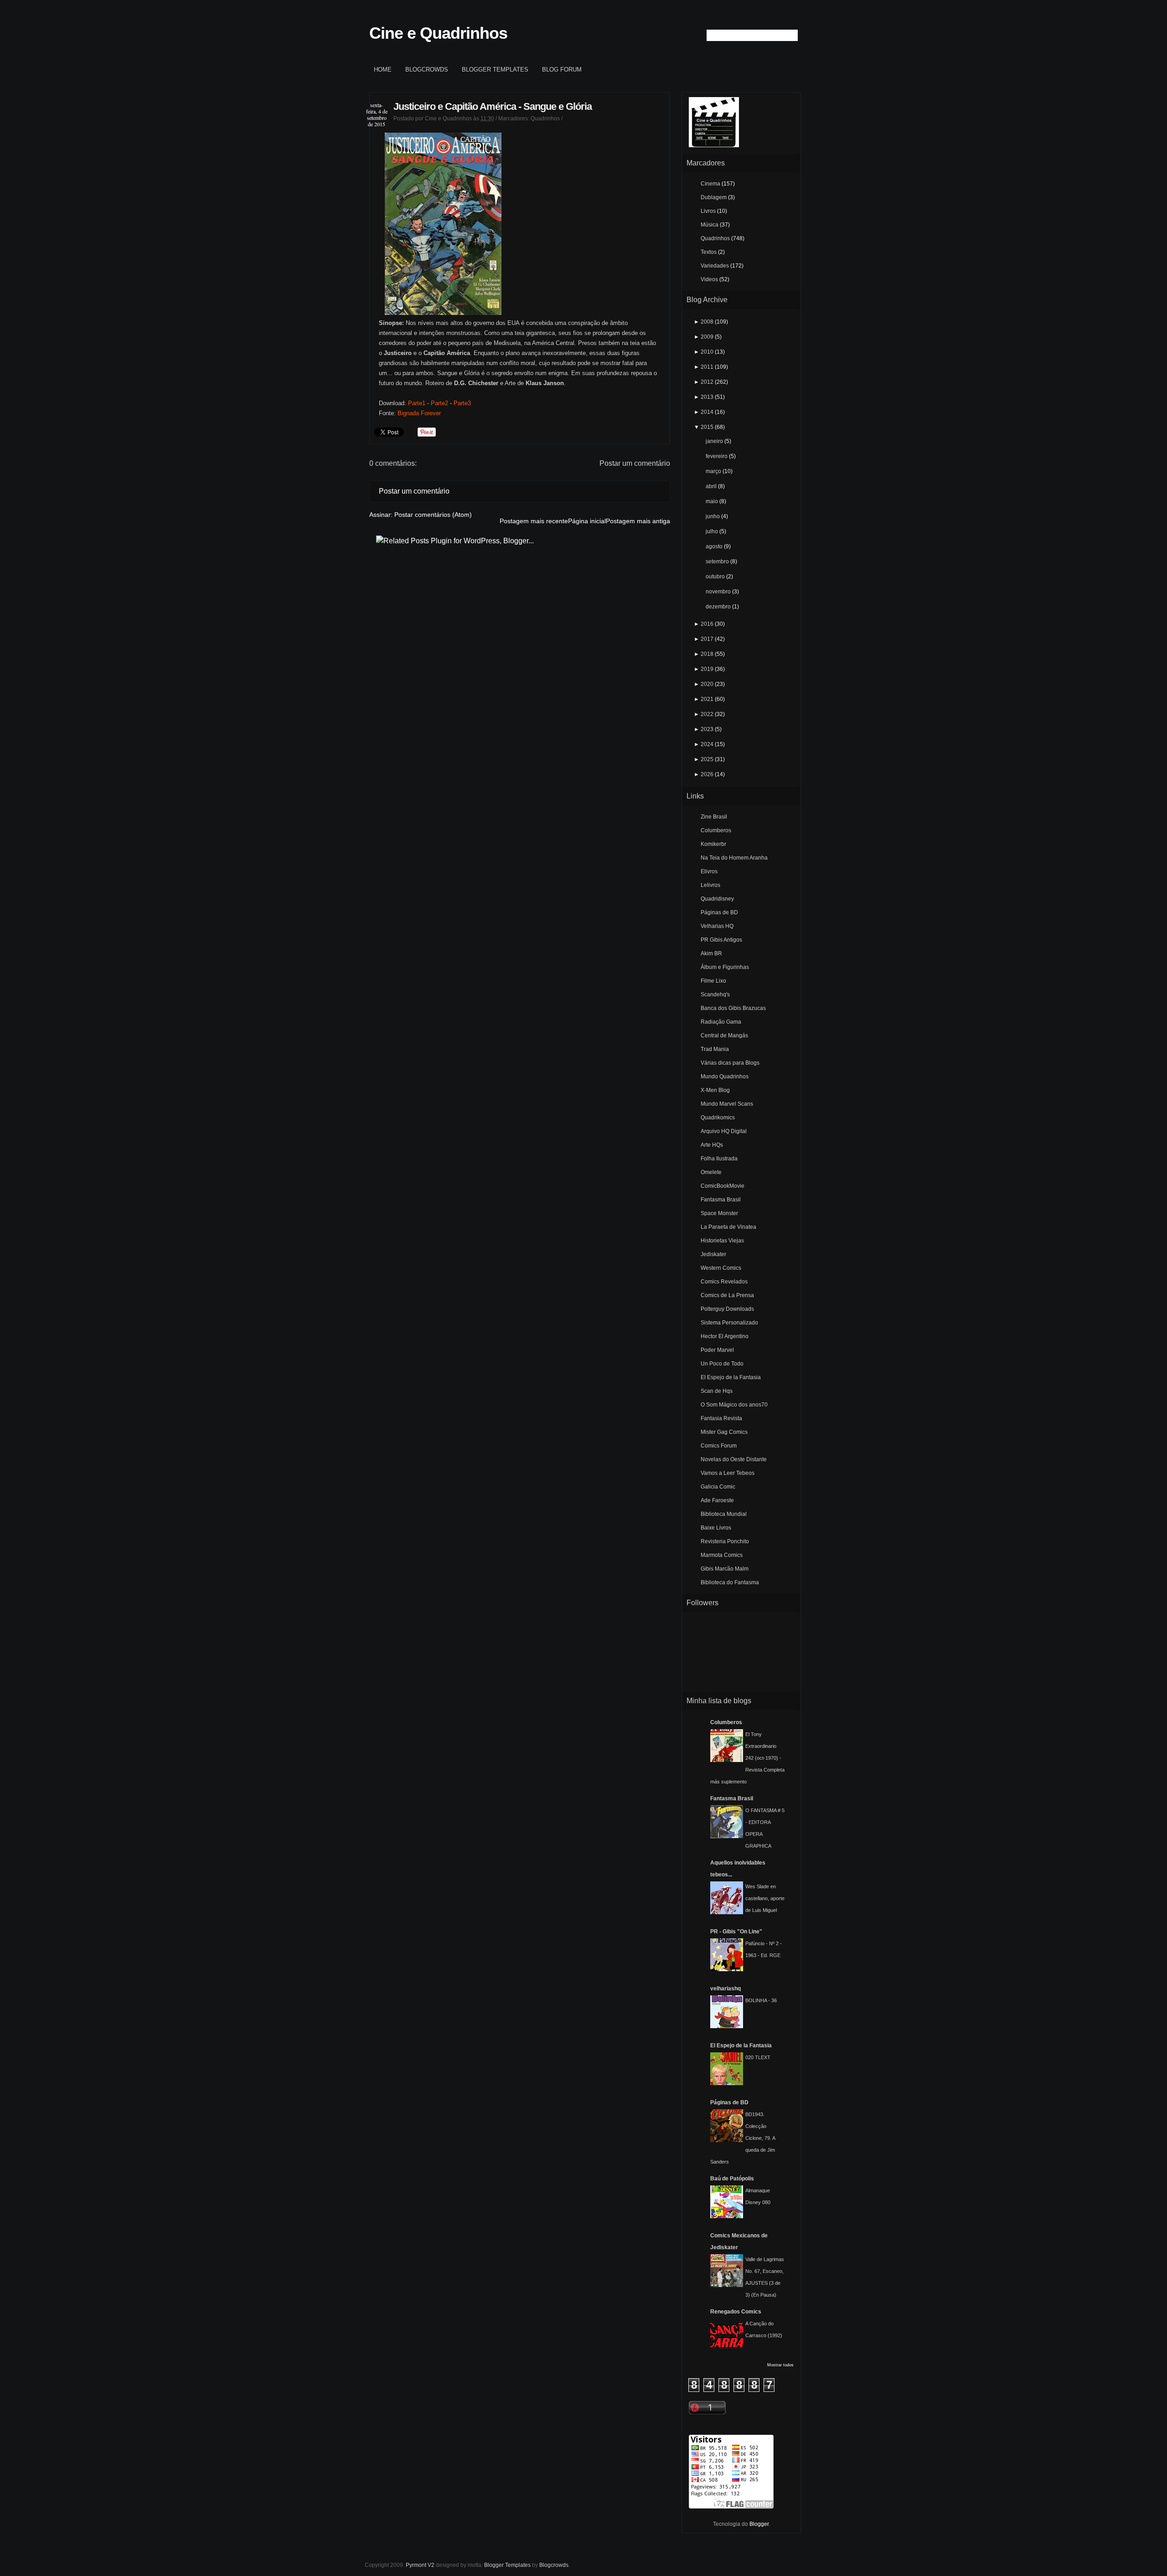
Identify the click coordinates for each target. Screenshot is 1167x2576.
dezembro (718, 607)
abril (711, 486)
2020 (707, 684)
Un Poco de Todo (722, 1364)
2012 (707, 382)
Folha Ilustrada (719, 1159)
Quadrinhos (545, 118)
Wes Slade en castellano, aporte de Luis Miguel (765, 1898)
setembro (717, 562)
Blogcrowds (427, 70)
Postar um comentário (635, 463)
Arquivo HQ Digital (724, 1131)
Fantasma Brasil (721, 1200)
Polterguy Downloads (727, 1309)
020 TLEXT (758, 2057)
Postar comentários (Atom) (433, 515)
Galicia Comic (718, 1487)
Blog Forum (562, 70)
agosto (714, 546)
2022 (707, 714)
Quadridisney (717, 899)
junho (713, 516)
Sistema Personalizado (729, 1323)
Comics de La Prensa (727, 1295)
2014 (707, 412)
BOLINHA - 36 (761, 2000)
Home (383, 70)
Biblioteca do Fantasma (730, 1582)
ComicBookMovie (723, 1186)
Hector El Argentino (725, 1336)
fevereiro (717, 456)
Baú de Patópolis (732, 2179)
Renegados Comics (736, 2312)
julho (712, 531)
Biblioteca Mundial (724, 1514)
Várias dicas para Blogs (730, 1063)
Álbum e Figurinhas (725, 967)
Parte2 (439, 403)
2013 (707, 397)
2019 (707, 669)
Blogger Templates (495, 70)
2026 (707, 774)
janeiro (714, 441)
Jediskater (713, 1254)
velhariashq (726, 1989)
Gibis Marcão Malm (725, 1569)
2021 (707, 699)
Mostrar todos (780, 2365)
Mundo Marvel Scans (727, 1104)
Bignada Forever (419, 413)
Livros (708, 211)
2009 (707, 337)
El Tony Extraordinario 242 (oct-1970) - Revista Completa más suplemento (747, 1758)
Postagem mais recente (534, 521)
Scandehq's (715, 994)
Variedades (715, 266)
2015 (707, 427)
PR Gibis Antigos (721, 940)
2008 (707, 322)
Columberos (716, 830)
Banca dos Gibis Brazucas (733, 1008)
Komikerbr (713, 844)
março (713, 471)
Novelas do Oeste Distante (734, 1459)
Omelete (711, 1172)
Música (710, 225)
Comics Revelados (724, 1282)
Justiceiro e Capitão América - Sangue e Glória (493, 106)
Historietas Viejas (722, 1241)
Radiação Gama (721, 1022)
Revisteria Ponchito (725, 1541)
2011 (707, 367)
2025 (707, 759)
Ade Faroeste (717, 1500)
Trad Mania (715, 1049)
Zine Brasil (714, 817)
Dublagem (714, 197)
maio (712, 501)
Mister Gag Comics (724, 1432)
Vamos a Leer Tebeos (728, 1473)
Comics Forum (719, 1446)
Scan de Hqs (717, 1391)
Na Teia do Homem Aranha (734, 858)
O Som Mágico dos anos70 (734, 1405)
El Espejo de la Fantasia (731, 1377)
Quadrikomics (718, 1118)
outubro (715, 577)
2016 (707, 624)
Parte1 (417, 403)
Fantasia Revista (721, 1418)
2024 (707, 744)
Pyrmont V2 (420, 2565)
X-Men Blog (715, 1090)
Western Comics (721, 1268)
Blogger (759, 2524)
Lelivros (710, 885)
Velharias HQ (717, 926)
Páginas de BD (719, 912)
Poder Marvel (717, 1350)
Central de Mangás (724, 1036)
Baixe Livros (716, 1528)
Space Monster (719, 1213)
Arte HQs (712, 1145)
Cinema (710, 184)
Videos (709, 279)
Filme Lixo (713, 981)
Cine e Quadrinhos (438, 33)
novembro (718, 592)
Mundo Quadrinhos (725, 1077)
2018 (707, 654)
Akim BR (711, 953)
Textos (709, 252)
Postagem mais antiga (638, 521)
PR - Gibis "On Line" (736, 1932)
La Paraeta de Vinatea (728, 1227)
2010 (707, 352)
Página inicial (587, 521)
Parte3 (462, 403)
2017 (707, 639)
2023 (707, 729)
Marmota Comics (722, 1555)
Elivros (709, 871)
